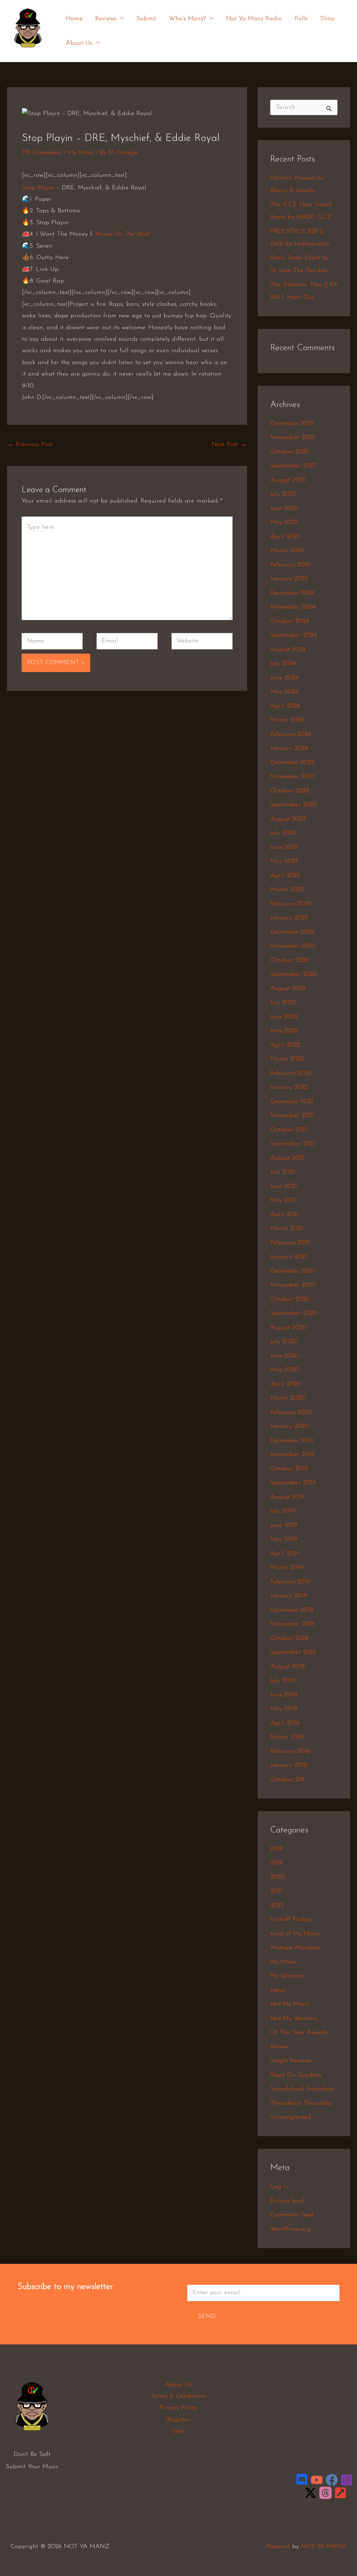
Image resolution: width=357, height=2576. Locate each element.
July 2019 (283, 1511)
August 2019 (288, 1497)
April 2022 (285, 1045)
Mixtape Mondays (295, 1948)
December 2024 (292, 593)
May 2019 (284, 1539)
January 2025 (289, 579)
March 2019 (287, 1568)
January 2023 (289, 918)
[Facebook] (332, 2480)
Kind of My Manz (295, 1934)
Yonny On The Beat (122, 234)
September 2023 (293, 805)
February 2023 (291, 904)
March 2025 (287, 551)
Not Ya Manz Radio (254, 19)
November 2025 (293, 438)
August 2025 (288, 480)
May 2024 (284, 692)
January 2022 (289, 1087)
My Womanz (287, 1976)
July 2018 (283, 1681)
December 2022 (292, 932)
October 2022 (290, 961)
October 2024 (290, 622)
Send (207, 2317)
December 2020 (293, 1271)
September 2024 (293, 635)
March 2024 (287, 720)
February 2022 (291, 1074)
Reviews (106, 19)
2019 (277, 1863)
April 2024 (285, 706)
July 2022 (283, 1003)
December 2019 (292, 1441)
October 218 (287, 1780)
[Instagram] (347, 2480)
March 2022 (287, 1059)
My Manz (81, 153)
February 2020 (291, 1413)
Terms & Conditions (178, 2396)
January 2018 (289, 1765)
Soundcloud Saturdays (302, 2089)
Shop (327, 19)
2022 (277, 1906)
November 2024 (293, 607)
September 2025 (293, 466)
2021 (276, 1891)
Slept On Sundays (296, 2075)
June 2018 (284, 1695)
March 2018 (287, 1737)
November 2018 (292, 1624)
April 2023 (285, 876)
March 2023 (287, 890)
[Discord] (302, 2480)
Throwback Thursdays (301, 2103)
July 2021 (283, 1172)
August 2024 (288, 650)
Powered (278, 2547)
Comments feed (292, 2215)
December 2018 (292, 1610)
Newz (278, 1990)
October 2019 (289, 1469)
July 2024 (283, 664)
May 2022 (284, 1031)
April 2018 (285, 1723)
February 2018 (290, 1752)
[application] (120, 19)
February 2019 (290, 1582)
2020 (278, 1877)
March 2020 (288, 1398)
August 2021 (287, 1158)
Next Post (229, 445)
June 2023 (284, 848)
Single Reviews (291, 2061)
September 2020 (294, 1313)
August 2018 (288, 1667)
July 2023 (283, 833)
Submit (146, 19)
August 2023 (288, 819)
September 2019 (293, 1483)
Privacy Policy (178, 2408)
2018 (277, 1849)
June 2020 (285, 1356)
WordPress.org (290, 2229)
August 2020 (288, 1328)
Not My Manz (290, 2004)
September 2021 (293, 1144)
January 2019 (289, 1596)
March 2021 (287, 1229)
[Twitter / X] (310, 2493)
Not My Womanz (294, 2019)
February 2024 (291, 735)
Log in (279, 2187)
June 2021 (284, 1187)
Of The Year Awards (299, 2033)
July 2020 (284, 1342)
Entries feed (287, 2201)
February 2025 (291, 565)
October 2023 (290, 791)
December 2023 (292, 763)
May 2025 (284, 522)
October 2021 (289, 1130)
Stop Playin (38, 188)
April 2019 (285, 1554)
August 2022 (288, 989)
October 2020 (290, 1300)
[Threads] (325, 2493)
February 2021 (290, 1243)
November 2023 (293, 777)
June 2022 (284, 1017)
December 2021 (292, 1102)
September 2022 (293, 974)
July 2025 (283, 494)
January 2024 (289, 748)
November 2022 (293, 946)
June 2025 (284, 509)
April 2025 (285, 537)
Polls (301, 19)
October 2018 (289, 1639)
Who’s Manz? (188, 19)
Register (178, 2420)
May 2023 (284, 861)
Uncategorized (291, 2117)
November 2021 (292, 1116)
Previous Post (30, 445)
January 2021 (288, 1257)
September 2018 (293, 1652)
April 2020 (286, 1384)
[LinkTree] (340, 2493)
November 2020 (293, 1285)
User (178, 2431)
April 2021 (285, 1215)
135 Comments (42, 153)
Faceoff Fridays (291, 1920)
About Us (79, 43)
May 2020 (285, 1370)
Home (74, 19)
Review (280, 2047)
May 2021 (284, 1200)
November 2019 (292, 1455)
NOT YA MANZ (30, 52)
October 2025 (290, 452)
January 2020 (290, 1426)
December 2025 (292, 424)
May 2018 (284, 1709)
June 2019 (284, 1526)
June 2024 (284, 678)
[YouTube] (317, 2480)
